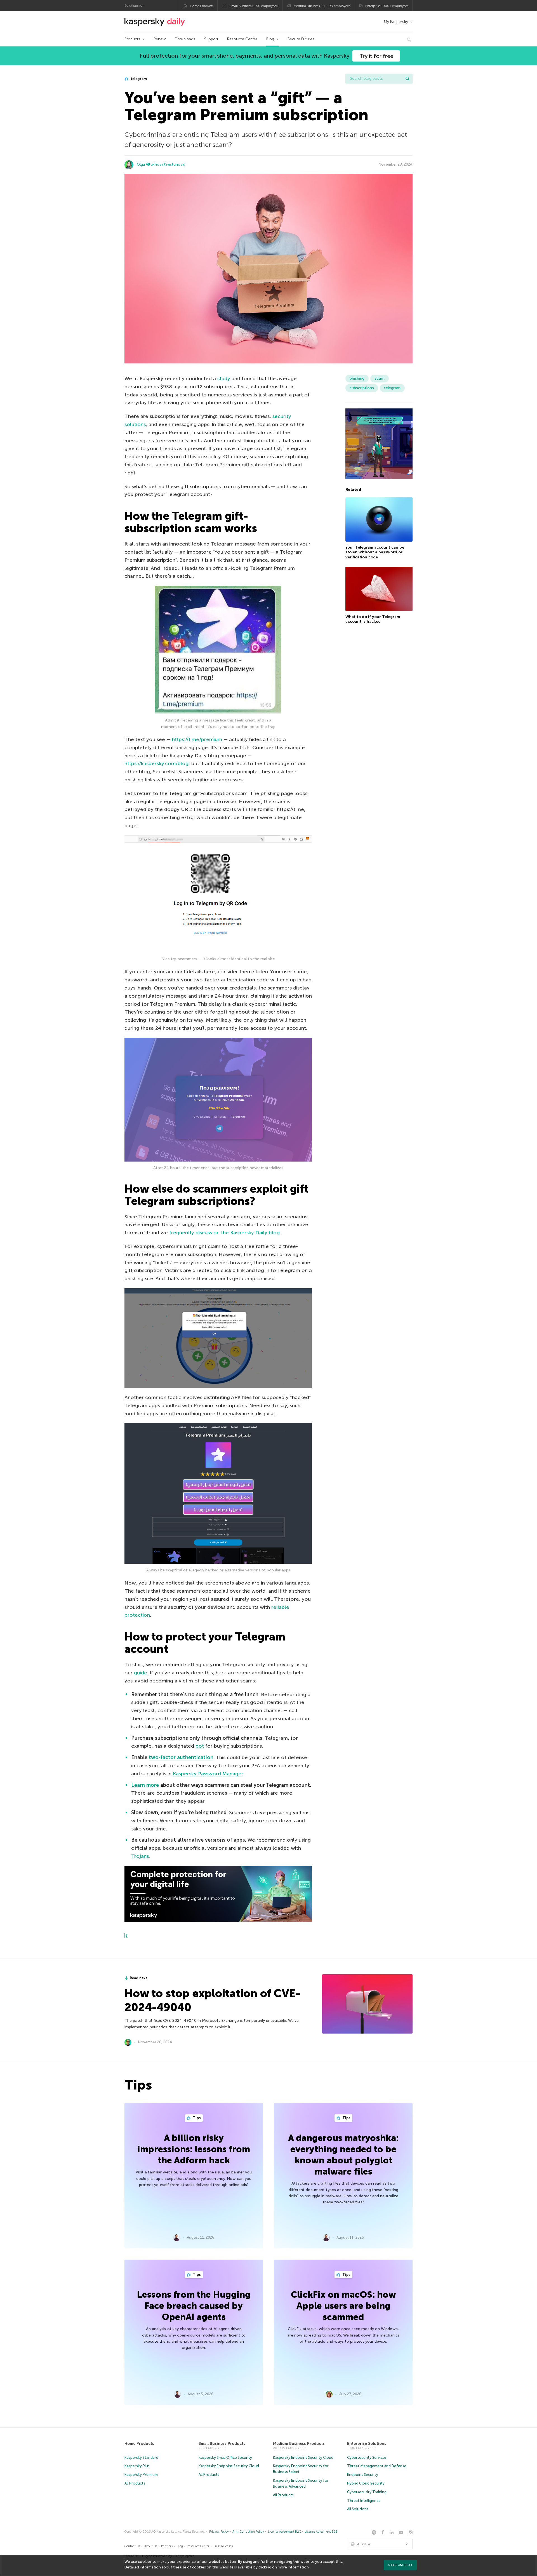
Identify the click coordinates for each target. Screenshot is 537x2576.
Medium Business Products (299, 2444)
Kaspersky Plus (137, 2466)
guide (141, 1673)
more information (293, 2567)
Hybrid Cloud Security (366, 2483)
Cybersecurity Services (367, 2458)
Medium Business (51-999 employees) (322, 6)
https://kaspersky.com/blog (156, 763)
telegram (138, 79)
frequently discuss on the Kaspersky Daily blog (224, 1233)
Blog (270, 39)
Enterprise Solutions (367, 2444)
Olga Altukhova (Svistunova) (161, 164)
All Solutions (358, 2509)
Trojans (140, 1856)
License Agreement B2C (284, 2532)
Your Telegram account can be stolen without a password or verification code (375, 552)
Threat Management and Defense (377, 2466)
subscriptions (362, 388)
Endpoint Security (363, 2475)
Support (211, 39)
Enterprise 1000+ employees (387, 6)
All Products (135, 2483)
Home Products (202, 6)
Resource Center (242, 39)
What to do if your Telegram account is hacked (373, 619)
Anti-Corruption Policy (248, 2532)
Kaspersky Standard (141, 2458)
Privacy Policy (219, 2532)
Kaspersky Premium (141, 2475)
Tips (196, 2118)
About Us (151, 2546)
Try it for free (376, 56)
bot (200, 1746)
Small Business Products (222, 2444)
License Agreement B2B (321, 2532)
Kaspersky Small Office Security (225, 2458)
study (224, 379)
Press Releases (223, 2546)
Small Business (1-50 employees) (254, 6)
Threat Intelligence (364, 2501)
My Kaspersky (396, 22)
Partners (167, 2546)
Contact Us (132, 2546)
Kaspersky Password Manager (208, 1774)
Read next (138, 1978)
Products (132, 39)
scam (380, 378)
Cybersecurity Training (367, 2492)
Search (408, 79)
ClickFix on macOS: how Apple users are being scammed (343, 2306)
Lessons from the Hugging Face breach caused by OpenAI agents (194, 2306)
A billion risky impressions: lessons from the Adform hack (194, 2149)
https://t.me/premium (197, 739)
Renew (160, 39)
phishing (357, 378)
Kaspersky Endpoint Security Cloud (229, 2466)
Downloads (185, 39)
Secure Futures (301, 39)
